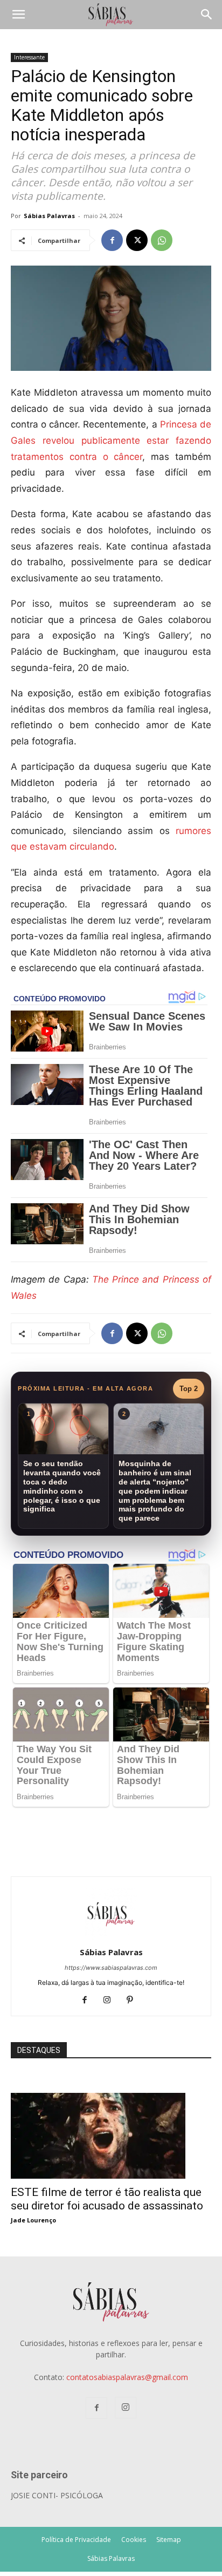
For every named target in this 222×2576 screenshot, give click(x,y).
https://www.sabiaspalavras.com (111, 1968)
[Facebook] (112, 240)
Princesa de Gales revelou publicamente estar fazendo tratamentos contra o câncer (111, 440)
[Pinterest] (134, 2001)
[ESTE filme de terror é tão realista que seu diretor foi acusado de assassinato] (111, 2099)
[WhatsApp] (162, 240)
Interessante (29, 57)
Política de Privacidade (76, 2540)
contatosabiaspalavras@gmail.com (127, 2377)
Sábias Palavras (49, 216)
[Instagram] (111, 2001)
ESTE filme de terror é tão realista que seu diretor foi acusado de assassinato (107, 2199)
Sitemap (169, 2540)
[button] (18, 15)
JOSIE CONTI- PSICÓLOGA (57, 2495)
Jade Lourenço (33, 2220)
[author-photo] (111, 1937)
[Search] (207, 15)
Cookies (134, 2540)
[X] (137, 240)
